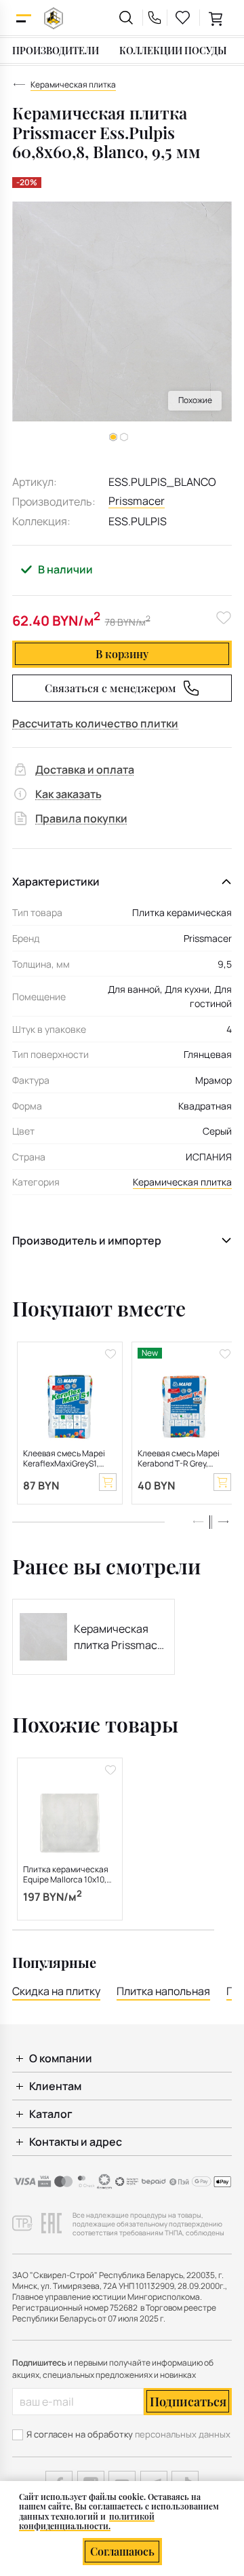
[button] (124, 437)
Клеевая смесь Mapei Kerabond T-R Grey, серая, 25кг (179, 1459)
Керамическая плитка (182, 1182)
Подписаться (188, 2402)
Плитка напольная (163, 1991)
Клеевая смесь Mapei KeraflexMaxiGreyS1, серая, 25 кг (64, 1459)
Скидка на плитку (56, 1991)
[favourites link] (183, 18)
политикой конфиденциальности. (87, 2521)
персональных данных (183, 2434)
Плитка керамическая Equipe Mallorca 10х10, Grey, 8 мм (66, 1875)
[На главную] (54, 18)
